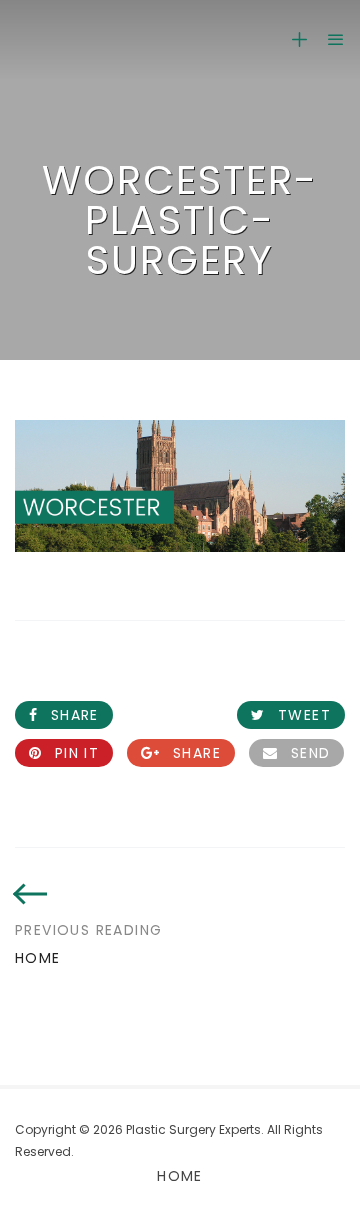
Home (180, 1176)
